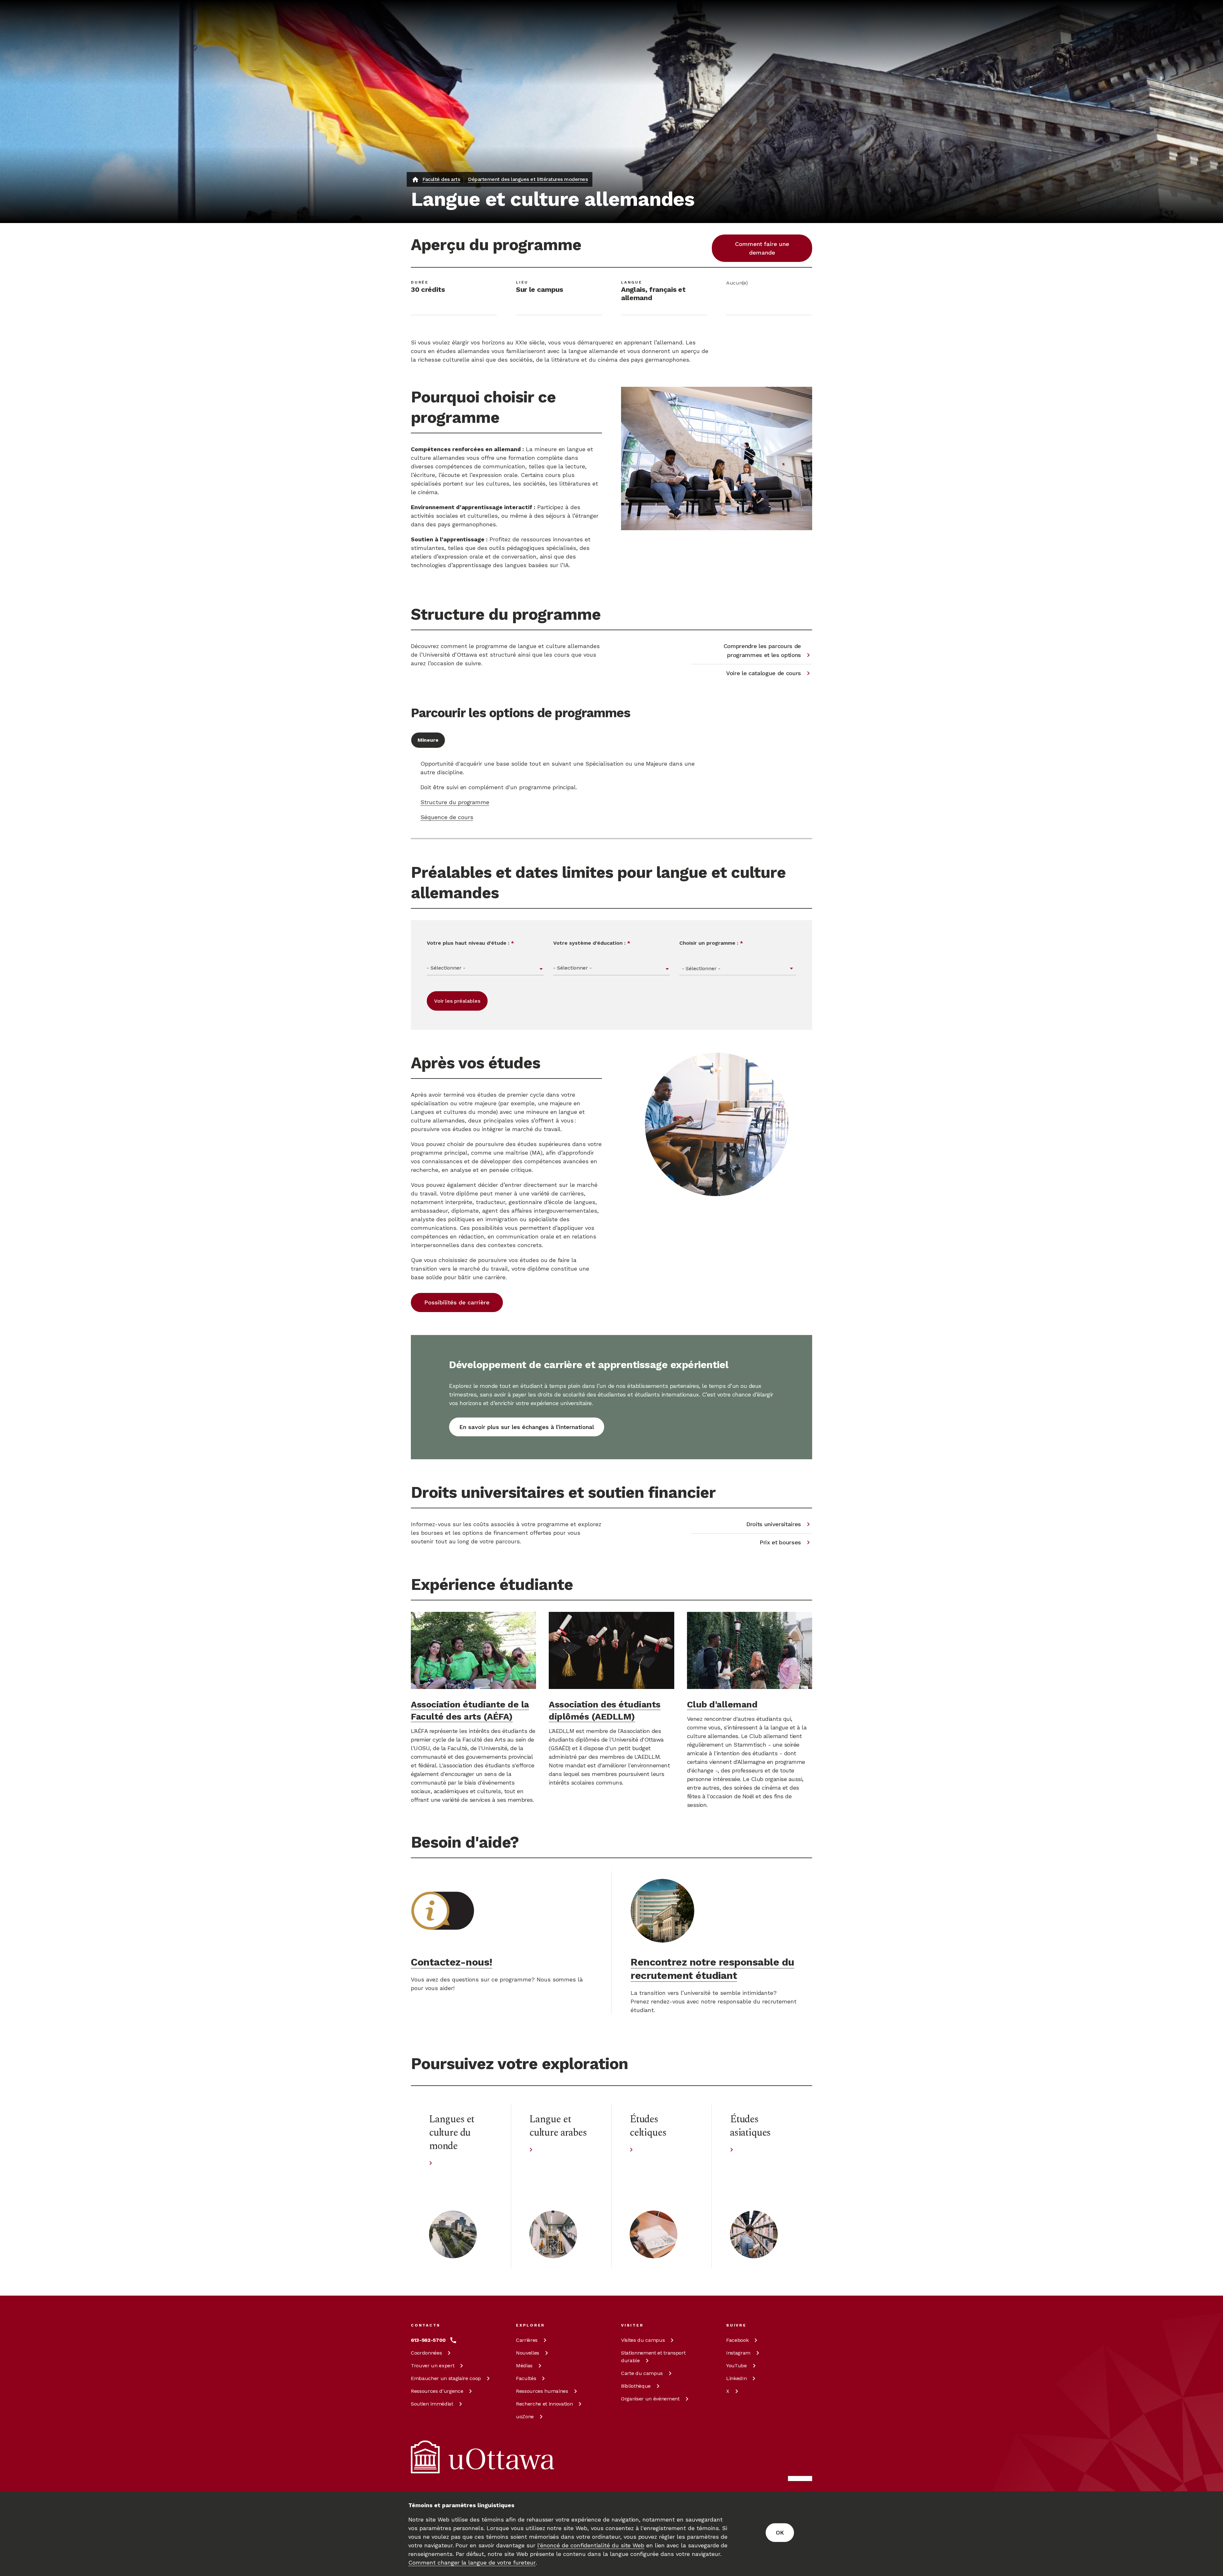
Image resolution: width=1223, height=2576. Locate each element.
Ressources (437, 2391)
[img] (436, 14)
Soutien (432, 2404)
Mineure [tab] (428, 740)
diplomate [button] (465, 1211)
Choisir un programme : (711, 943)
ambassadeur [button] (429, 1211)
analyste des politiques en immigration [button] (464, 1219)
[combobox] (738, 969)
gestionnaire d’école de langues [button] (552, 1202)
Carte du (642, 2373)
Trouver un (433, 2366)
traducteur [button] (490, 1202)
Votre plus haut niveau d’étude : (470, 943)
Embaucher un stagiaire (446, 2378)
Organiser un (650, 2399)
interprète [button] (459, 1202)
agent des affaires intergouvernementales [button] (540, 1211)
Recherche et (544, 2404)
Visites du (643, 2340)
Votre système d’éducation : (592, 943)
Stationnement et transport (653, 2357)
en (777, 40)
